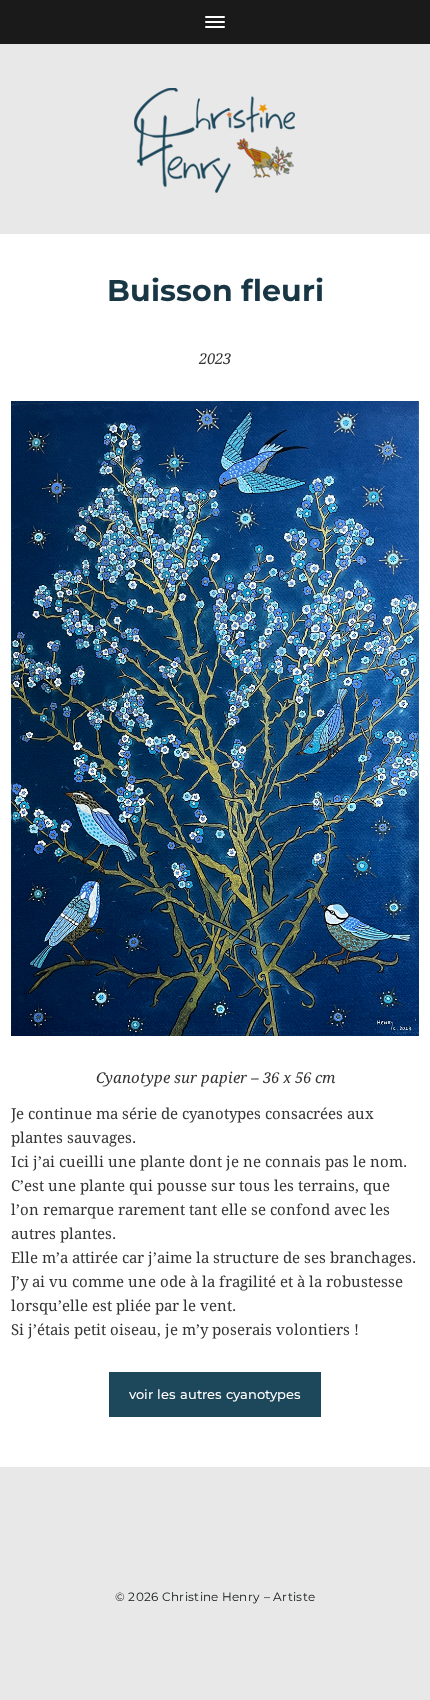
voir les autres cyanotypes (215, 1394)
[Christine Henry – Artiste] (215, 139)
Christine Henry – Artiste (239, 1596)
